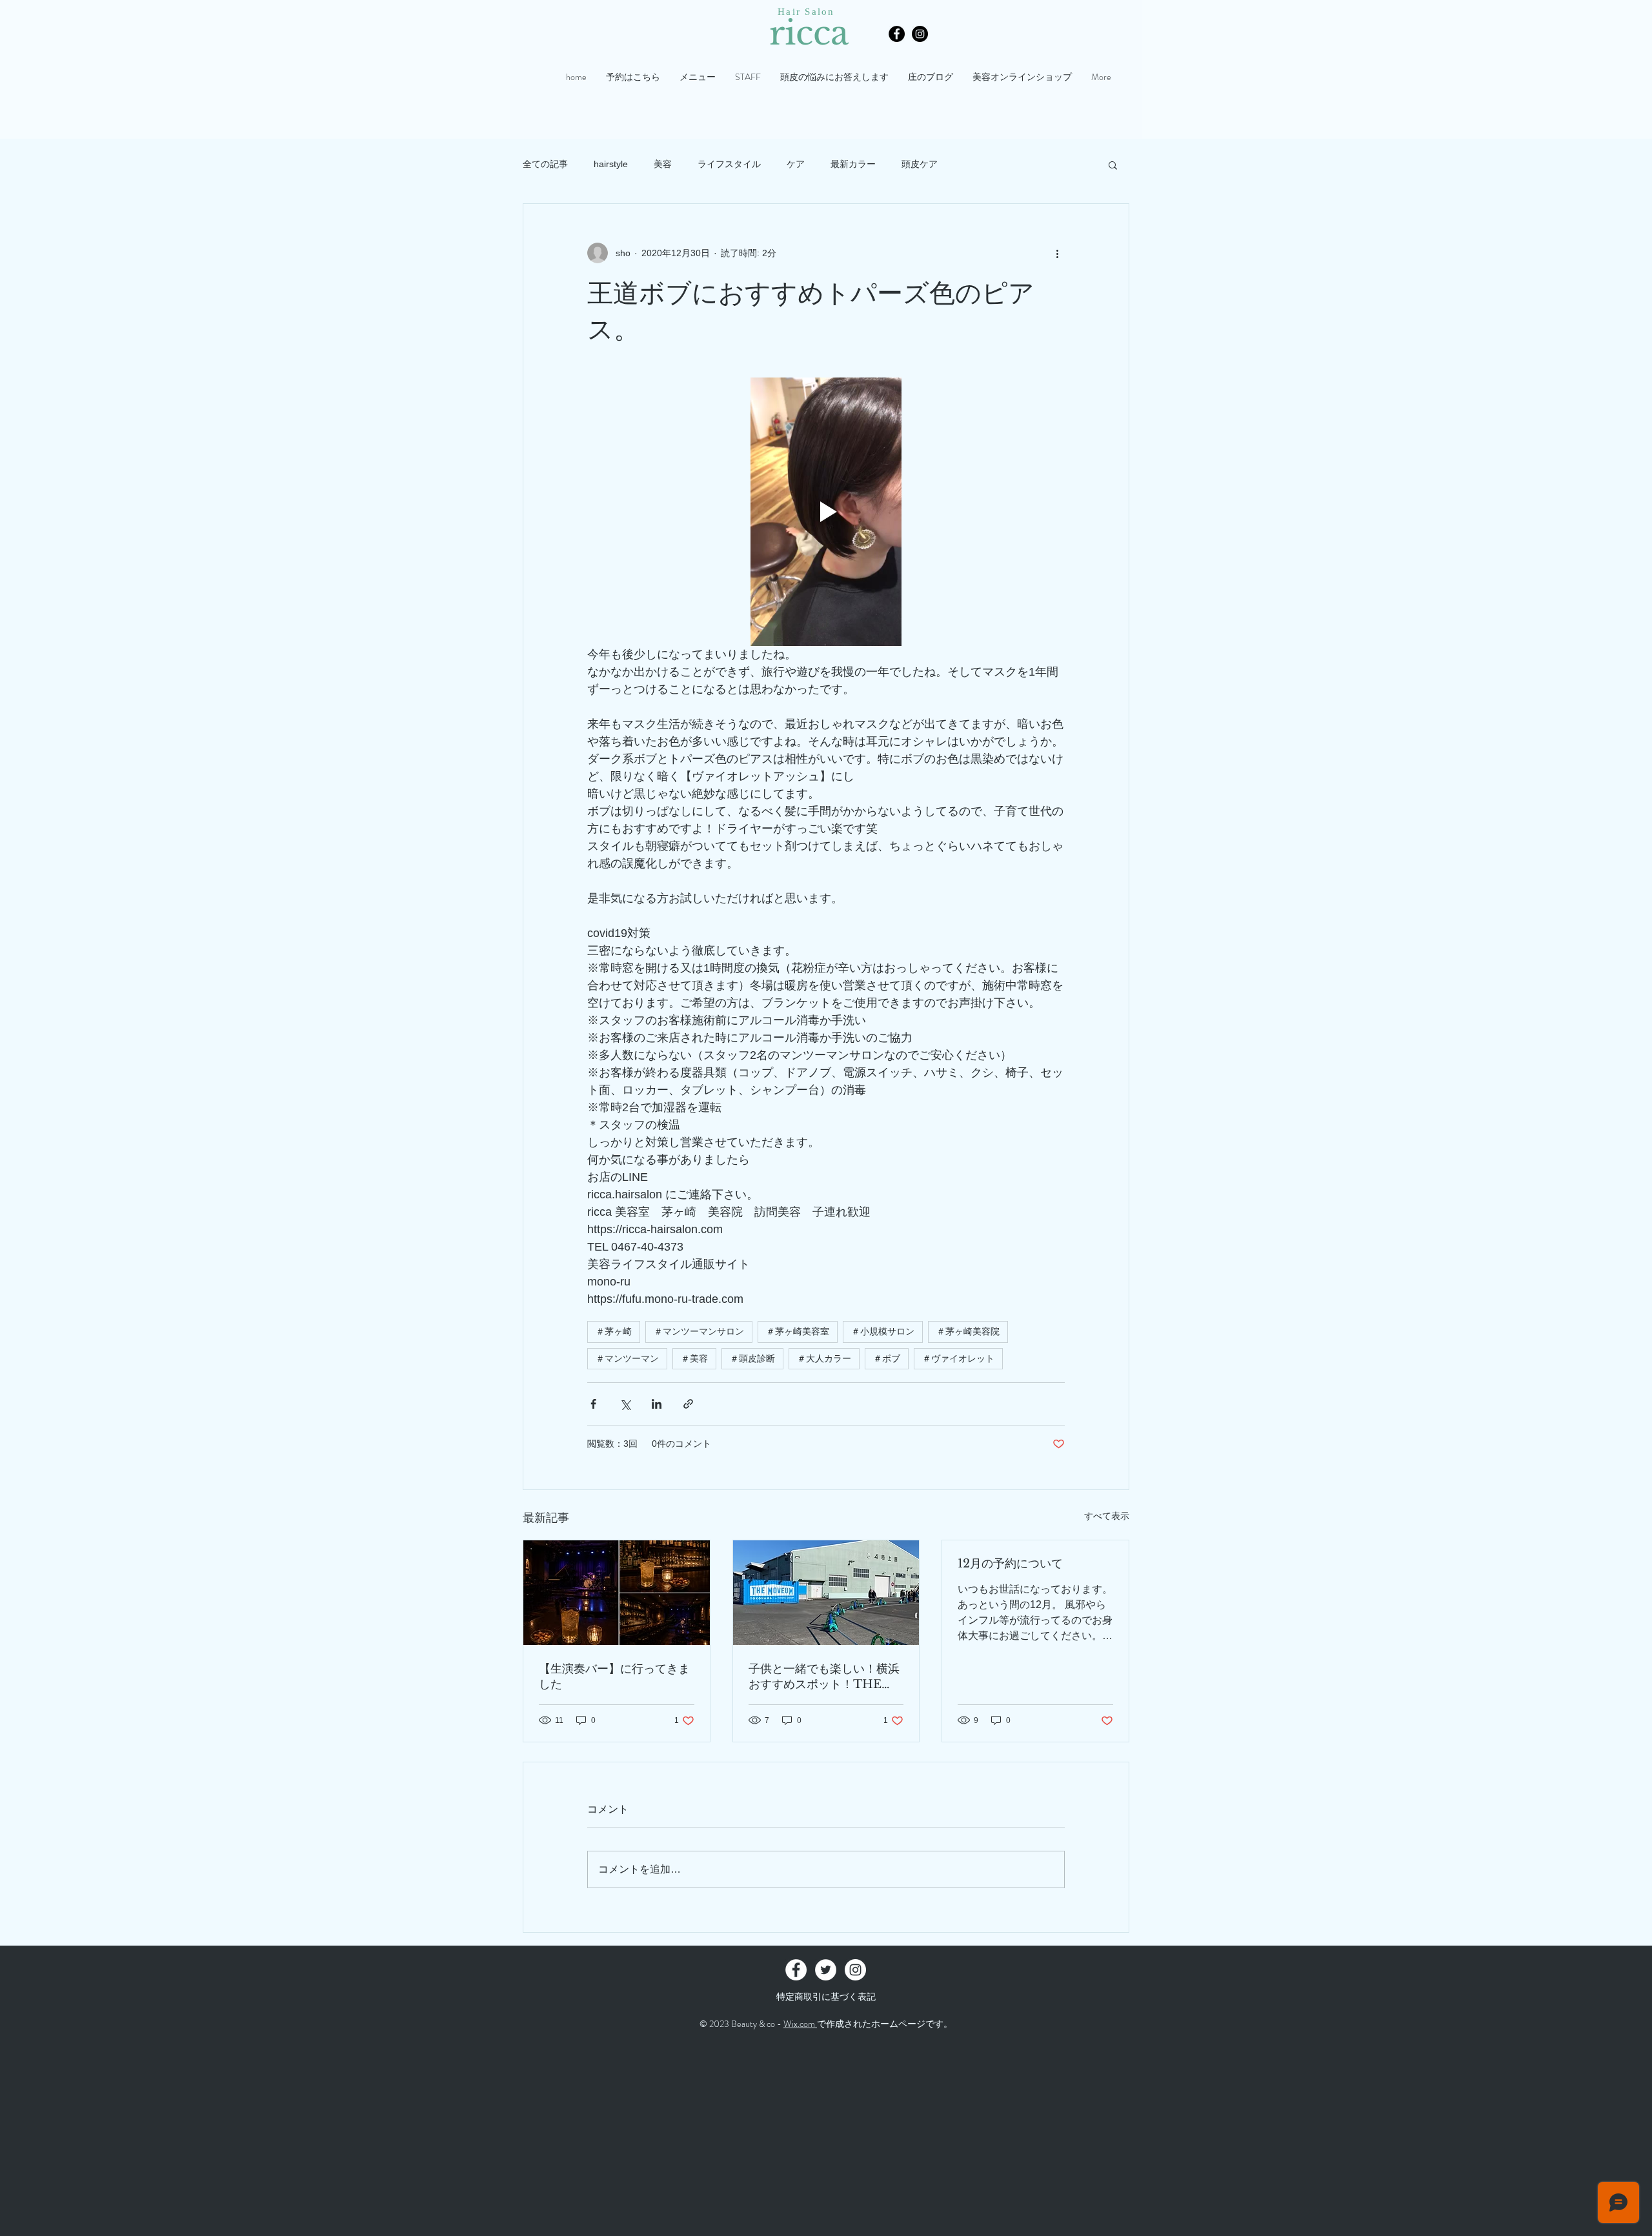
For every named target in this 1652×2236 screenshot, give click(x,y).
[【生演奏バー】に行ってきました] (617, 1593)
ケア (796, 164)
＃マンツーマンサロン (699, 1331)
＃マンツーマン (627, 1358)
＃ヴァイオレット (958, 1358)
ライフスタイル (729, 164)
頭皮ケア (920, 164)
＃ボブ (887, 1358)
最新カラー (853, 164)
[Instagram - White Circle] (855, 1970)
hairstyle (611, 164)
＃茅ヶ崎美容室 (798, 1331)
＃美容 (694, 1358)
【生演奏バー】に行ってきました (614, 1677)
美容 (663, 164)
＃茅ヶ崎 (614, 1331)
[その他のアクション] (1057, 253)
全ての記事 (545, 164)
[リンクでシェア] (688, 1404)
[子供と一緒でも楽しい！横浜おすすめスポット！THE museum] (826, 1593)
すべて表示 (1107, 1516)
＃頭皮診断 (752, 1358)
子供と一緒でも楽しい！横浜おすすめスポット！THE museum (824, 1677)
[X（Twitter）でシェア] (625, 1404)
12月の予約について (1010, 1564)
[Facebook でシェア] (593, 1404)
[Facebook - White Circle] (796, 1970)
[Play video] (826, 512)
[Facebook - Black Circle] (897, 34)
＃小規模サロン (883, 1331)
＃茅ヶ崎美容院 (968, 1331)
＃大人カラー (824, 1358)
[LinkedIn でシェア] (657, 1404)
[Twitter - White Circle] (826, 1970)
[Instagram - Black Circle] (920, 34)
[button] (1113, 165)
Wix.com (800, 2024)
